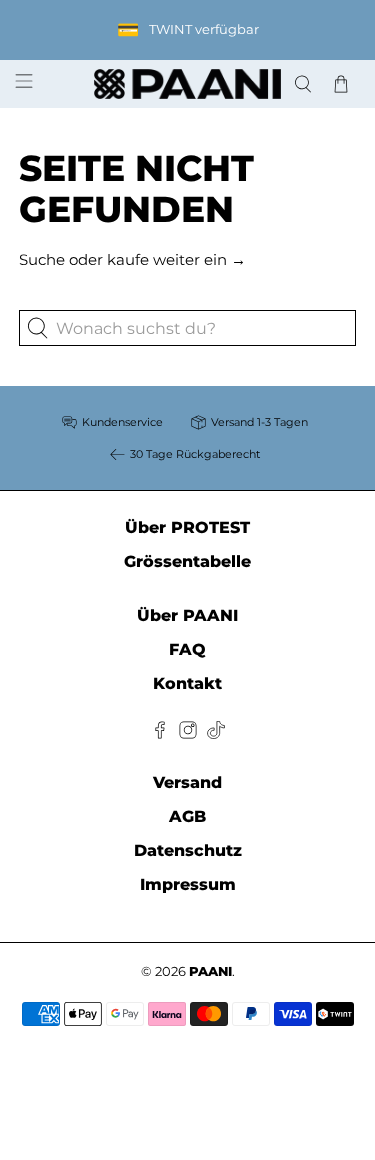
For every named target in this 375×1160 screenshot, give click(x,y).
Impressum (188, 884)
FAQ (187, 649)
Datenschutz (188, 850)
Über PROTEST (187, 527)
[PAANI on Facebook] (160, 733)
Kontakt (187, 683)
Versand (187, 782)
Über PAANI (187, 615)
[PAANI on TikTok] (216, 733)
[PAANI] (188, 84)
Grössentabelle (187, 561)
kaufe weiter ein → (176, 259)
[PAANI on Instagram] (188, 733)
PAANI (210, 971)
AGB (187, 816)
